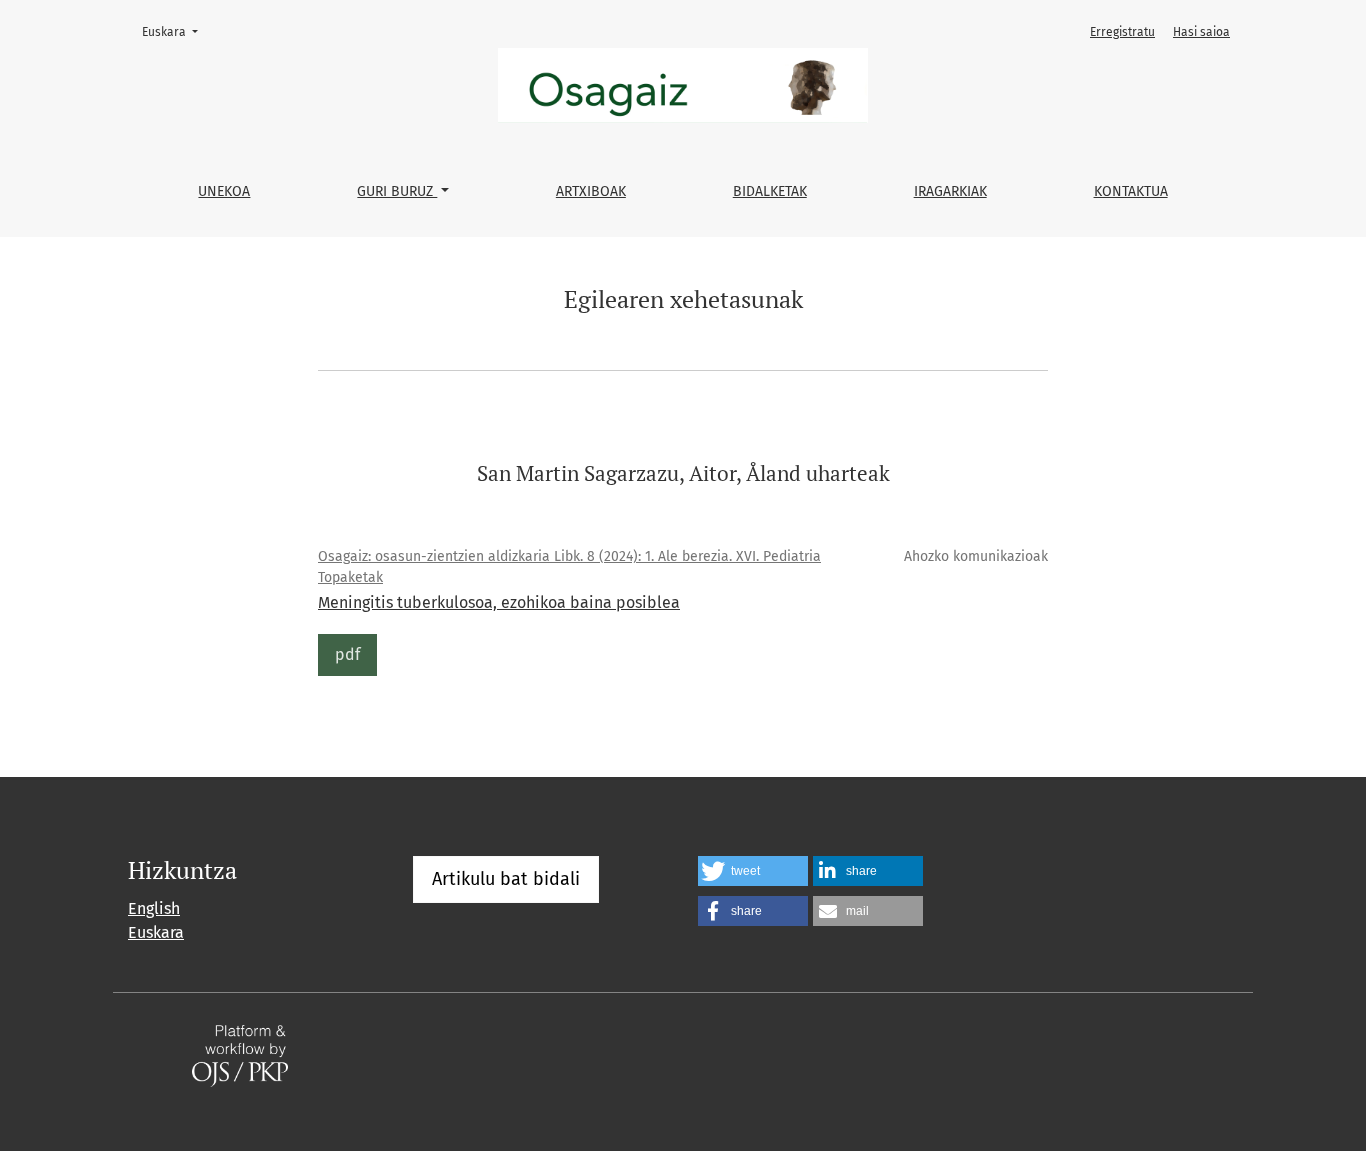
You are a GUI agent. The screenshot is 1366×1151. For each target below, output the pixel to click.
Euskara (176, 31)
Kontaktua (1131, 191)
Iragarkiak (950, 191)
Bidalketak (770, 191)
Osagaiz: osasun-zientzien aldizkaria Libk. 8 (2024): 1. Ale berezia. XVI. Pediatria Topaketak (569, 567)
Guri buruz (397, 191)
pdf (347, 654)
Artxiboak (591, 191)
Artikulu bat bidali (506, 879)
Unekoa (224, 191)
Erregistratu (1122, 32)
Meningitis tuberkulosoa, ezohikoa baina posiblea (499, 602)
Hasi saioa (1201, 32)
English (154, 908)
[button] (753, 871)
